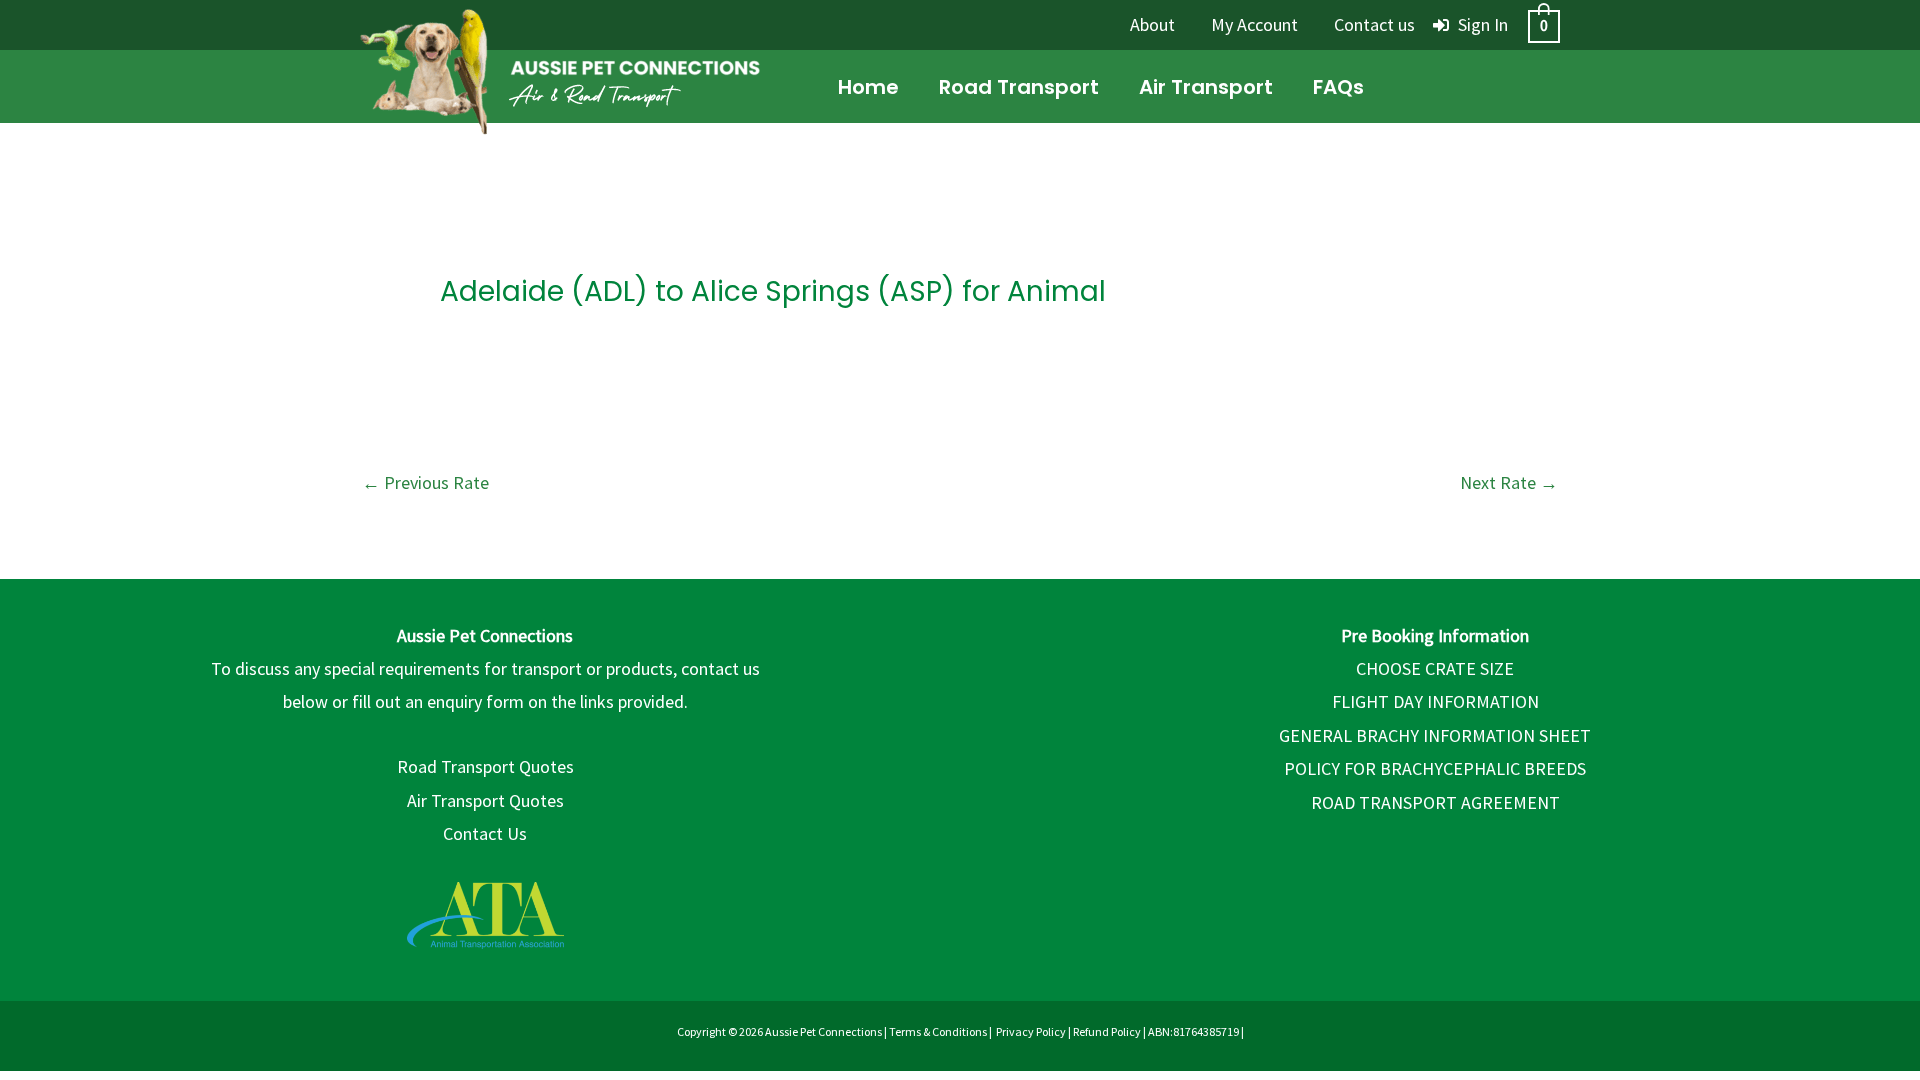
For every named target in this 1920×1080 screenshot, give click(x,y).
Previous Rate (425, 482)
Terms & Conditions (938, 1031)
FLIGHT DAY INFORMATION (1435, 701)
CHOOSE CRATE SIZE (1435, 668)
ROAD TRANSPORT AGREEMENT (1435, 802)
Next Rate (1509, 482)
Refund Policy (1107, 1031)
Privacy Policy (1031, 1031)
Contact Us (485, 833)
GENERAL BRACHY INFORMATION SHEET (1435, 735)
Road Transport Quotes (485, 766)
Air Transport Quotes (485, 800)
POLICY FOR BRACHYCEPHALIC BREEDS (1435, 768)
